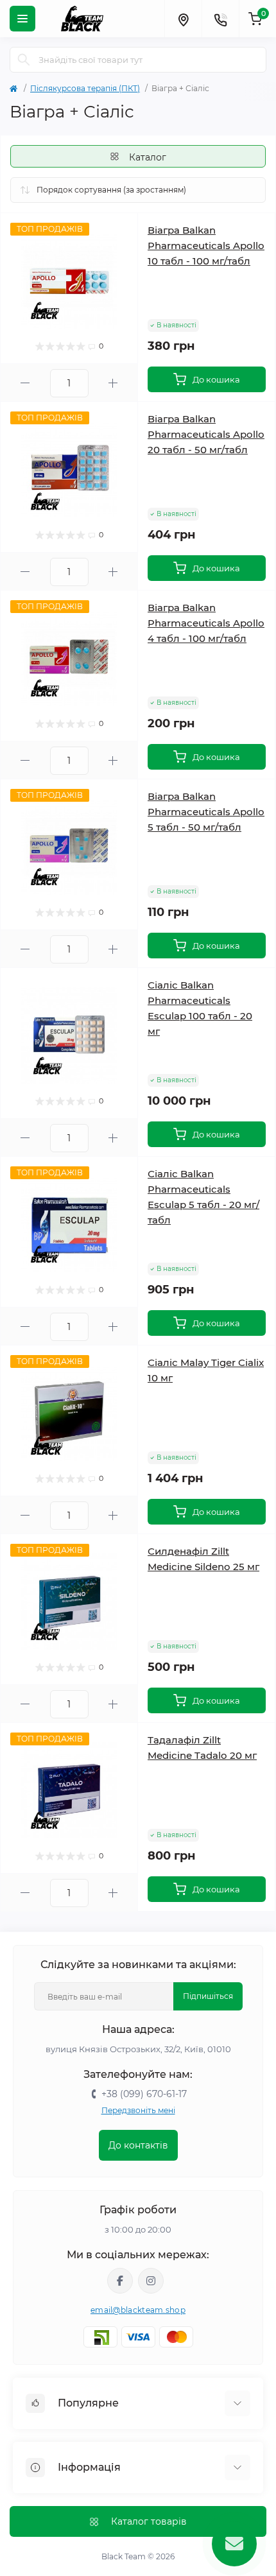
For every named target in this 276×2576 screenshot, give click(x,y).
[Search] (24, 60)
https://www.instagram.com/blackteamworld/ (151, 2281)
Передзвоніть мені (138, 2110)
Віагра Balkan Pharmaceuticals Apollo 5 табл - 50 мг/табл (206, 812)
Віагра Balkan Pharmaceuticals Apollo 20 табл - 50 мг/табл (206, 434)
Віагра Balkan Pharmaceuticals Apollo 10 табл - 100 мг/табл (206, 246)
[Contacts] (220, 19)
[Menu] (22, 19)
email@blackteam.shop (138, 2310)
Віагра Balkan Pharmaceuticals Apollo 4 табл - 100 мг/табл (206, 623)
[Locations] (183, 19)
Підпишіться (208, 1996)
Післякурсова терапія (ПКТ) (85, 88)
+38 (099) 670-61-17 (144, 2094)
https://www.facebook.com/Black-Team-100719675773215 (120, 2281)
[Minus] (25, 383)
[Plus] (113, 383)
